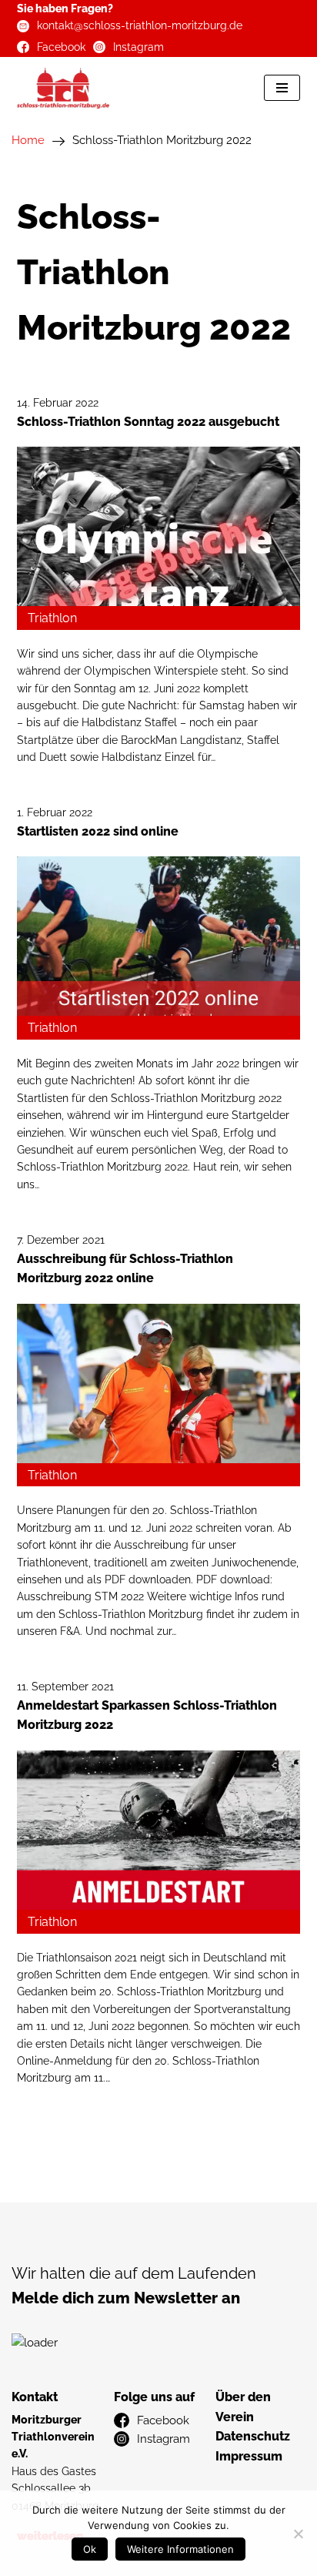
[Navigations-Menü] (282, 88)
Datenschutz (253, 2436)
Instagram (138, 47)
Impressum (249, 2456)
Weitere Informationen (180, 2549)
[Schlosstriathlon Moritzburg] (63, 88)
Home (28, 140)
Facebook (61, 47)
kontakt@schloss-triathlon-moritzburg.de (140, 25)
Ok (90, 2549)
